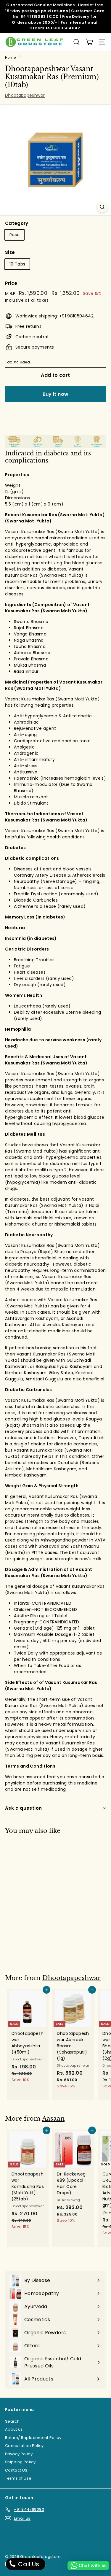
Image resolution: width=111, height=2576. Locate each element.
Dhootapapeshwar (25, 95)
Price (11, 283)
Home (10, 58)
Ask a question (23, 1808)
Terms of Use (18, 2478)
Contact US (16, 2470)
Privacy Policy (19, 2454)
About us (14, 2429)
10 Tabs (17, 264)
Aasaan (53, 2119)
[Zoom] (102, 207)
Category (17, 223)
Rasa (15, 235)
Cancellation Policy (24, 2446)
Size (10, 252)
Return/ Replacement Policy (33, 2438)
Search (12, 2421)
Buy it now (56, 394)
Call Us (28, 2564)
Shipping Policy (20, 2462)
